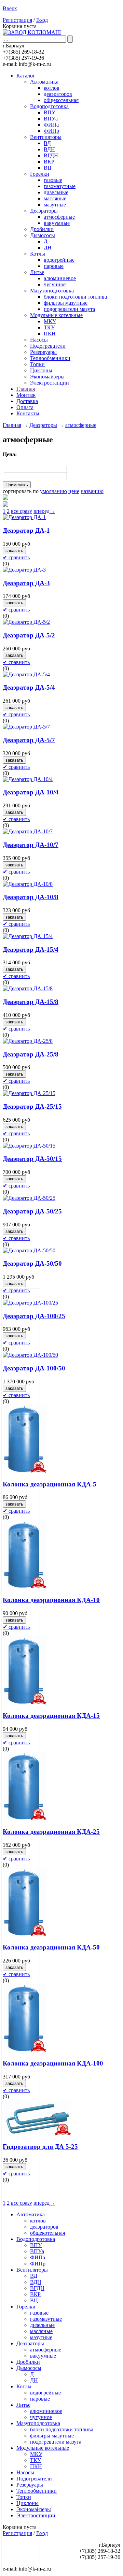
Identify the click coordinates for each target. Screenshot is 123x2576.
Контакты (28, 413)
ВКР (49, 162)
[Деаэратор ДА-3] (24, 570)
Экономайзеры (47, 377)
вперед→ (44, 511)
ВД (47, 143)
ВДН (49, 149)
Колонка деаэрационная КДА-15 (51, 1716)
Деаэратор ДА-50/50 (32, 1263)
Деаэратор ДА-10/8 (31, 897)
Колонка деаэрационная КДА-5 (50, 1484)
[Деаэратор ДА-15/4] (28, 936)
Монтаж (26, 395)
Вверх (10, 8)
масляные (55, 198)
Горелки (40, 174)
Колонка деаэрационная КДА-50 (51, 1947)
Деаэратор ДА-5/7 (29, 740)
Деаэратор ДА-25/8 (31, 1054)
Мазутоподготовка (52, 291)
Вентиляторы (46, 137)
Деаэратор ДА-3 (26, 583)
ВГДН (51, 155)
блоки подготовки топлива (75, 297)
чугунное (55, 284)
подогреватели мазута (69, 309)
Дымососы (43, 235)
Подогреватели (48, 346)
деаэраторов (58, 94)
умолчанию (53, 491)
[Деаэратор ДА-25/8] (28, 1041)
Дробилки (42, 229)
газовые (53, 180)
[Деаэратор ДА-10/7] (28, 831)
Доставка (27, 401)
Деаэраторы (44, 211)
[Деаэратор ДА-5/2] (26, 622)
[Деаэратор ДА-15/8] (28, 988)
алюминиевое (60, 278)
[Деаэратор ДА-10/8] (28, 884)
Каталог (26, 76)
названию (92, 491)
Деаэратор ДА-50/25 (32, 1211)
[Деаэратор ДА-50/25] (29, 1198)
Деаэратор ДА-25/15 (32, 1106)
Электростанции (50, 383)
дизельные (56, 192)
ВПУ (50, 112)
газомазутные (60, 186)
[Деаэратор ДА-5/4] (26, 674)
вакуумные (57, 223)
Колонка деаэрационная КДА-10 (51, 1600)
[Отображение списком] (61, 498)
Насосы (39, 340)
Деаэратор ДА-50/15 (32, 1159)
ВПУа (51, 119)
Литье (37, 272)
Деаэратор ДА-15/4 (31, 949)
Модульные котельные (56, 315)
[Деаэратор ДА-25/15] (29, 1093)
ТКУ (49, 327)
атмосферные (59, 217)
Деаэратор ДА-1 (26, 530)
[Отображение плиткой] (61, 505)
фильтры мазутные (66, 303)
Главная (26, 389)
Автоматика (44, 82)
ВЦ (48, 168)
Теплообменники (50, 358)
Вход (42, 20)
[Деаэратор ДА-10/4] (28, 779)
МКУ (50, 321)
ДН (48, 248)
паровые (54, 266)
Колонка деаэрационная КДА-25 (51, 1832)
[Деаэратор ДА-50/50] (29, 1250)
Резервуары (43, 352)
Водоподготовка (49, 106)
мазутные (55, 205)
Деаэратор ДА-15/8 (31, 1002)
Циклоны (41, 370)
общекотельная (61, 100)
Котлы (38, 254)
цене (74, 491)
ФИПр (51, 131)
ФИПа (51, 125)
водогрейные (59, 260)
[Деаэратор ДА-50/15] (29, 1146)
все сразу (22, 511)
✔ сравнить (16, 557)
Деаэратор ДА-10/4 (31, 792)
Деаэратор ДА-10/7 (31, 845)
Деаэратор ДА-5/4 (29, 687)
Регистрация (17, 20)
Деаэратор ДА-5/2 (29, 635)
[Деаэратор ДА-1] (24, 517)
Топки (37, 364)
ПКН (50, 334)
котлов (52, 88)
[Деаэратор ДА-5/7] (26, 727)
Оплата (25, 407)
